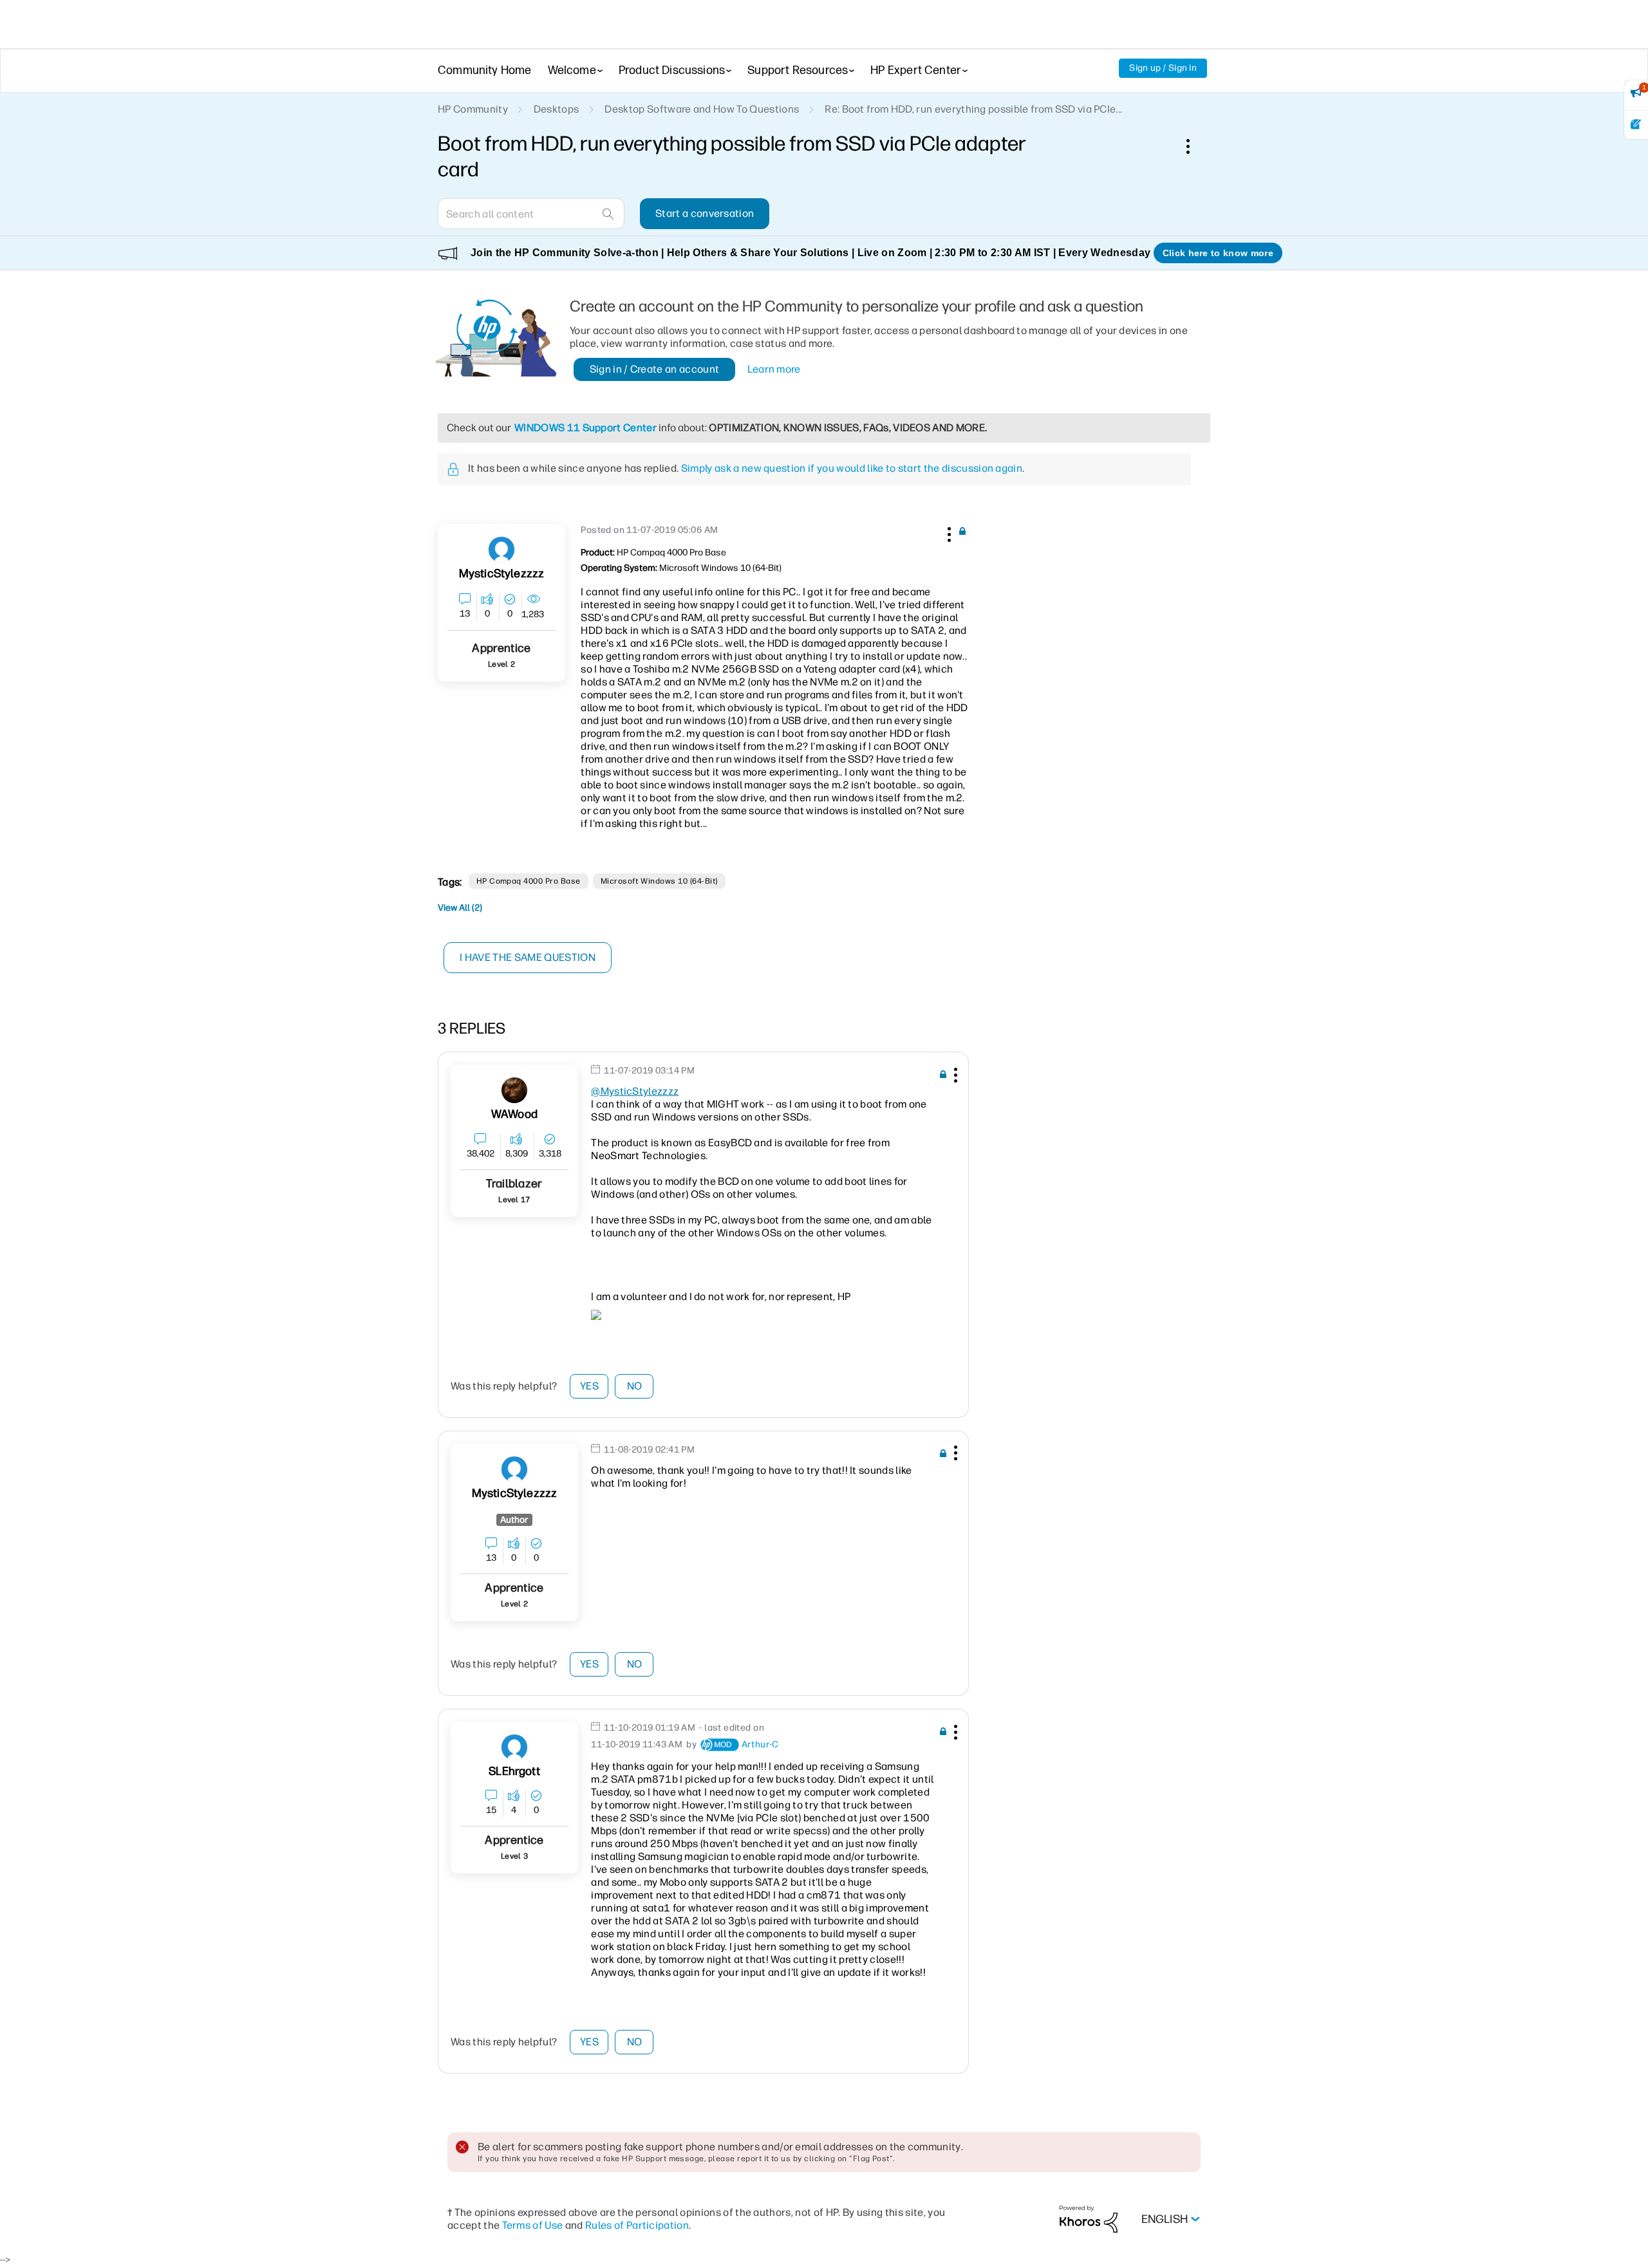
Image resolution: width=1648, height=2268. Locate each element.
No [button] (635, 1386)
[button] (948, 532)
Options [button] (1195, 146)
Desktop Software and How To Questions (702, 109)
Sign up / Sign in (1163, 68)
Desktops (557, 109)
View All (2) (460, 908)
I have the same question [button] (528, 957)
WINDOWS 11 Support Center (585, 428)
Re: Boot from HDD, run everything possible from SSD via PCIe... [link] (973, 109)
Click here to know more (1218, 253)
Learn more (774, 369)
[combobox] (531, 214)
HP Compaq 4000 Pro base (529, 881)
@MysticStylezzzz (635, 1091)
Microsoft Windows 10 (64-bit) (659, 881)
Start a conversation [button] (705, 213)
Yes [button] (589, 1386)
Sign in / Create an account (655, 369)
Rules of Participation (637, 2225)
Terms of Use (533, 2225)
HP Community (473, 109)
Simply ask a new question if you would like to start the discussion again (852, 468)
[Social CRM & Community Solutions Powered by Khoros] (1089, 2219)
